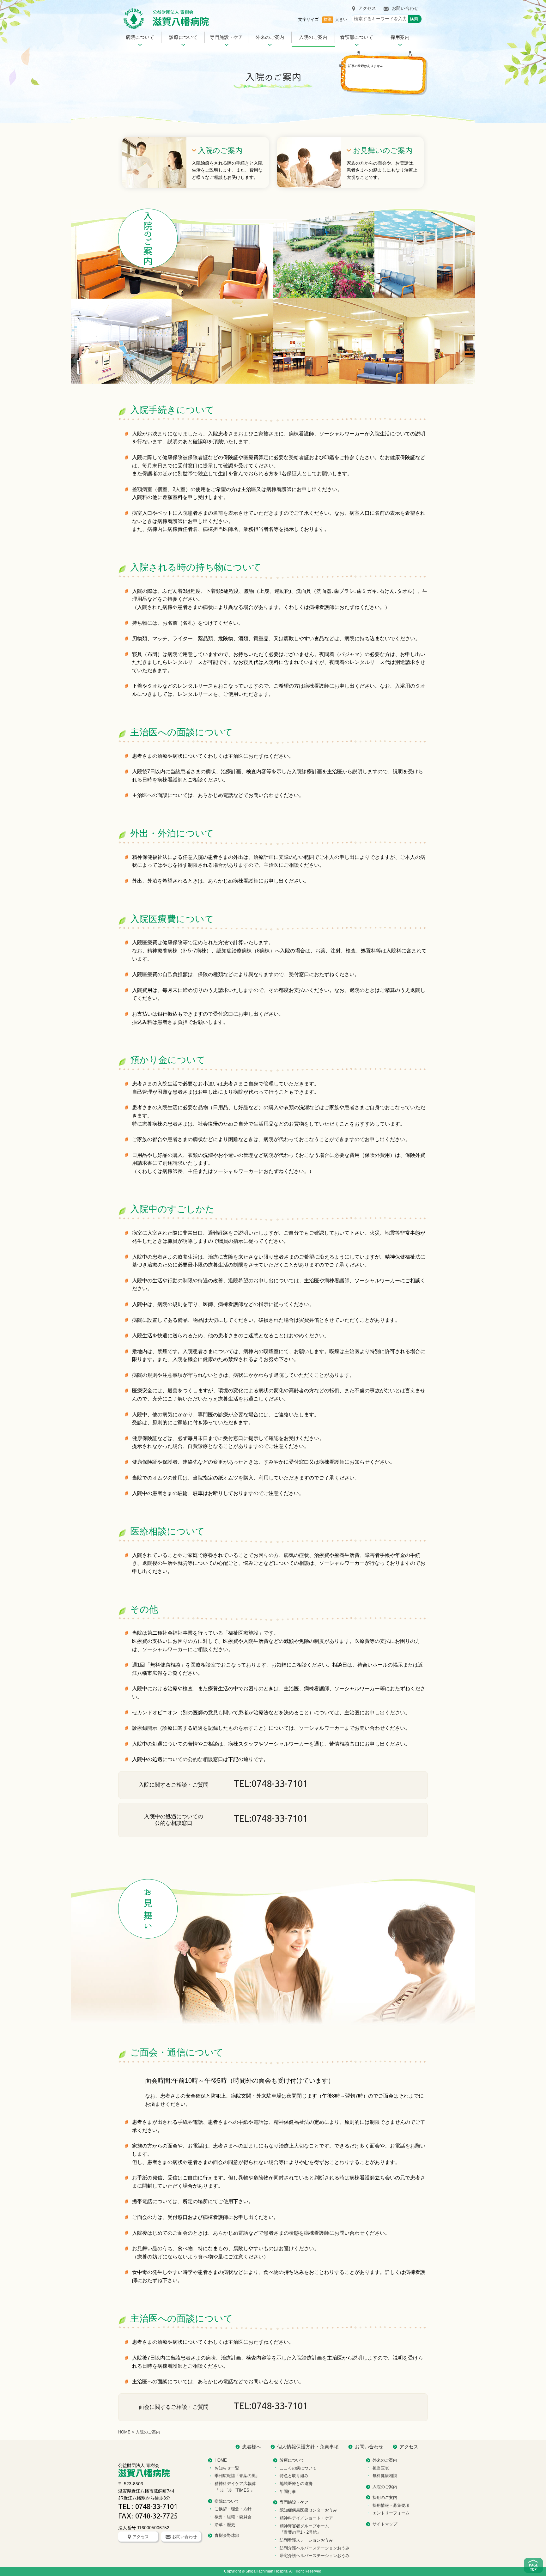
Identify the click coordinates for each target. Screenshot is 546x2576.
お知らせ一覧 (227, 2468)
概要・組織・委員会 (233, 2517)
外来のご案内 (270, 37)
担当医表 (381, 2468)
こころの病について (298, 2468)
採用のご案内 (385, 2497)
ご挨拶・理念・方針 (233, 2509)
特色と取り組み (294, 2476)
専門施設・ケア (226, 37)
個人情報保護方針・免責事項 (308, 2447)
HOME (124, 2432)
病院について (140, 37)
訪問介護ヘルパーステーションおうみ (315, 2548)
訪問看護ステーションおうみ (306, 2540)
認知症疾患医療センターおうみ (308, 2510)
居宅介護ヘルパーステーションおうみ (315, 2556)
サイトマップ (385, 2524)
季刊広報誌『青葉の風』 (237, 2476)
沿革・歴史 (225, 2525)
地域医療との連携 (296, 2484)
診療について (183, 37)
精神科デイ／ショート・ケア (306, 2518)
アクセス (367, 8)
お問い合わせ (405, 8)
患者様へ (252, 2447)
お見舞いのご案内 (383, 150)
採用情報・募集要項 (391, 2505)
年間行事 (288, 2491)
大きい (341, 19)
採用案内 (400, 37)
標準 (328, 19)
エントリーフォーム (391, 2513)
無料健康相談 (385, 2476)
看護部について (357, 37)
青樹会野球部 (227, 2535)
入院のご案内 (313, 37)
